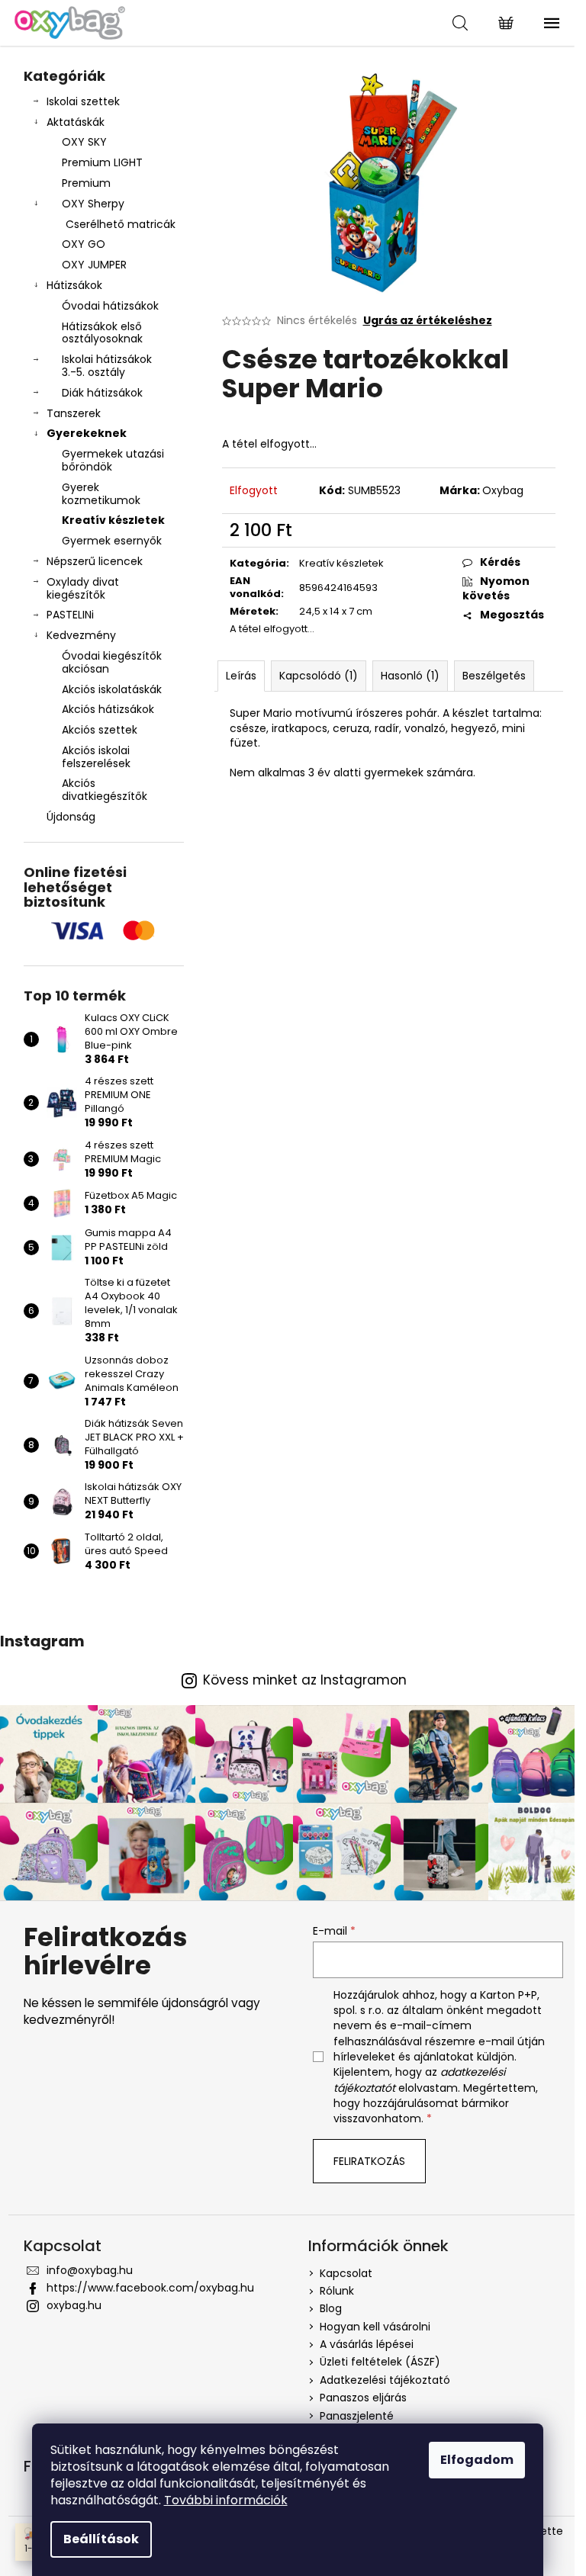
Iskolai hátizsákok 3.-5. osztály (107, 366)
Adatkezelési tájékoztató (385, 2380)
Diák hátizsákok (102, 393)
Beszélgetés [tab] (494, 676)
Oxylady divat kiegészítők (83, 588)
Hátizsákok (74, 285)
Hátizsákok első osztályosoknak (102, 333)
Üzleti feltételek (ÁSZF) (380, 2362)
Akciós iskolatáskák (112, 689)
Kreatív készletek (113, 520)
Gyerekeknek (87, 433)
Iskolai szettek (83, 101)
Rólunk (337, 2291)
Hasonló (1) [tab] (410, 676)
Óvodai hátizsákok (110, 306)
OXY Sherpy (93, 204)
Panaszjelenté (357, 2416)
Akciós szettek (100, 730)
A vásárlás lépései (367, 2344)
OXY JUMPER (94, 265)
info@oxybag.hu (90, 2270)
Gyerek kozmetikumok (101, 494)
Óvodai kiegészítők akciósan (112, 662)
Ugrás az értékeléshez (428, 321)
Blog (331, 2308)
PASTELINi (70, 615)
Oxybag (503, 490)
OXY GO (84, 244)
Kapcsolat (346, 2273)
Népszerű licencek (95, 561)
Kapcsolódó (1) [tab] (319, 676)
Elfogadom (477, 2460)
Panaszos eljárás (363, 2398)
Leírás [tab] (241, 676)
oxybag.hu (74, 2305)
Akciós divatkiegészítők (105, 790)
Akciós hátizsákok (108, 709)
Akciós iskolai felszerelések (96, 757)
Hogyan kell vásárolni (375, 2327)
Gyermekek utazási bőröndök (113, 460)
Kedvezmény (81, 635)
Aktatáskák (76, 122)
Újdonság (71, 817)
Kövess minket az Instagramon (305, 1680)
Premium (86, 183)
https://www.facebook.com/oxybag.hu (150, 2288)
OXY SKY (84, 142)
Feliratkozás (369, 2161)
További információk (226, 2500)
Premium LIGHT (102, 162)
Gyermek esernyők (112, 541)
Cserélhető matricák (121, 224)
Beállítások (101, 2539)
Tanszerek (74, 413)
